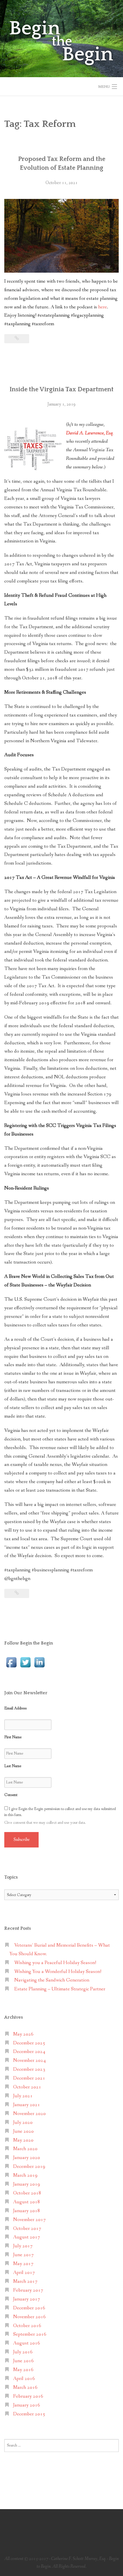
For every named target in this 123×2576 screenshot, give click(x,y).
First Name (13, 1737)
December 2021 (29, 2078)
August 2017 (27, 2237)
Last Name (13, 1766)
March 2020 (25, 2149)
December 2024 (29, 2052)
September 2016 (30, 2334)
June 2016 (23, 2361)
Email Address (15, 1708)
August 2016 (27, 2343)
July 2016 (23, 2352)
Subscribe (21, 1840)
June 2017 (23, 2255)
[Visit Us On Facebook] (11, 1662)
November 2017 (29, 2220)
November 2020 (29, 2114)
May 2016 (23, 2370)
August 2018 (27, 2202)
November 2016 (29, 2317)
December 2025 (29, 2043)
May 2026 (23, 2034)
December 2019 (29, 2167)
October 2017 (27, 2229)
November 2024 (29, 2061)
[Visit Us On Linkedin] (39, 1662)
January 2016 (27, 2405)
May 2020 (23, 2140)
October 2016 (27, 2326)
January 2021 (27, 2105)
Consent (11, 1795)
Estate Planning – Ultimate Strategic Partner (60, 1989)
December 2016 (29, 2308)
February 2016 (28, 2396)
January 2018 (27, 2211)
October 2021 (27, 2087)
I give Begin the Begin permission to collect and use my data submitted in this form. (60, 1812)
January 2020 (27, 2158)
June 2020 (23, 2131)
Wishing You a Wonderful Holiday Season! (58, 1972)
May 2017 (23, 2264)
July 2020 (23, 2123)
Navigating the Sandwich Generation (52, 1980)
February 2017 (28, 2290)
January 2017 (27, 2299)
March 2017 (25, 2281)
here (103, 307)
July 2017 (23, 2246)
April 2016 (24, 2379)
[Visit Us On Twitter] (25, 1662)
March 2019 (25, 2175)
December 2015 (29, 2414)
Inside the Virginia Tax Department (61, 389)
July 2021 (23, 2096)
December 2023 (29, 2069)
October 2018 (27, 2193)
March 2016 (25, 2388)
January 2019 (27, 2184)
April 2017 (24, 2273)
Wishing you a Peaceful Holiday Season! (55, 1963)
